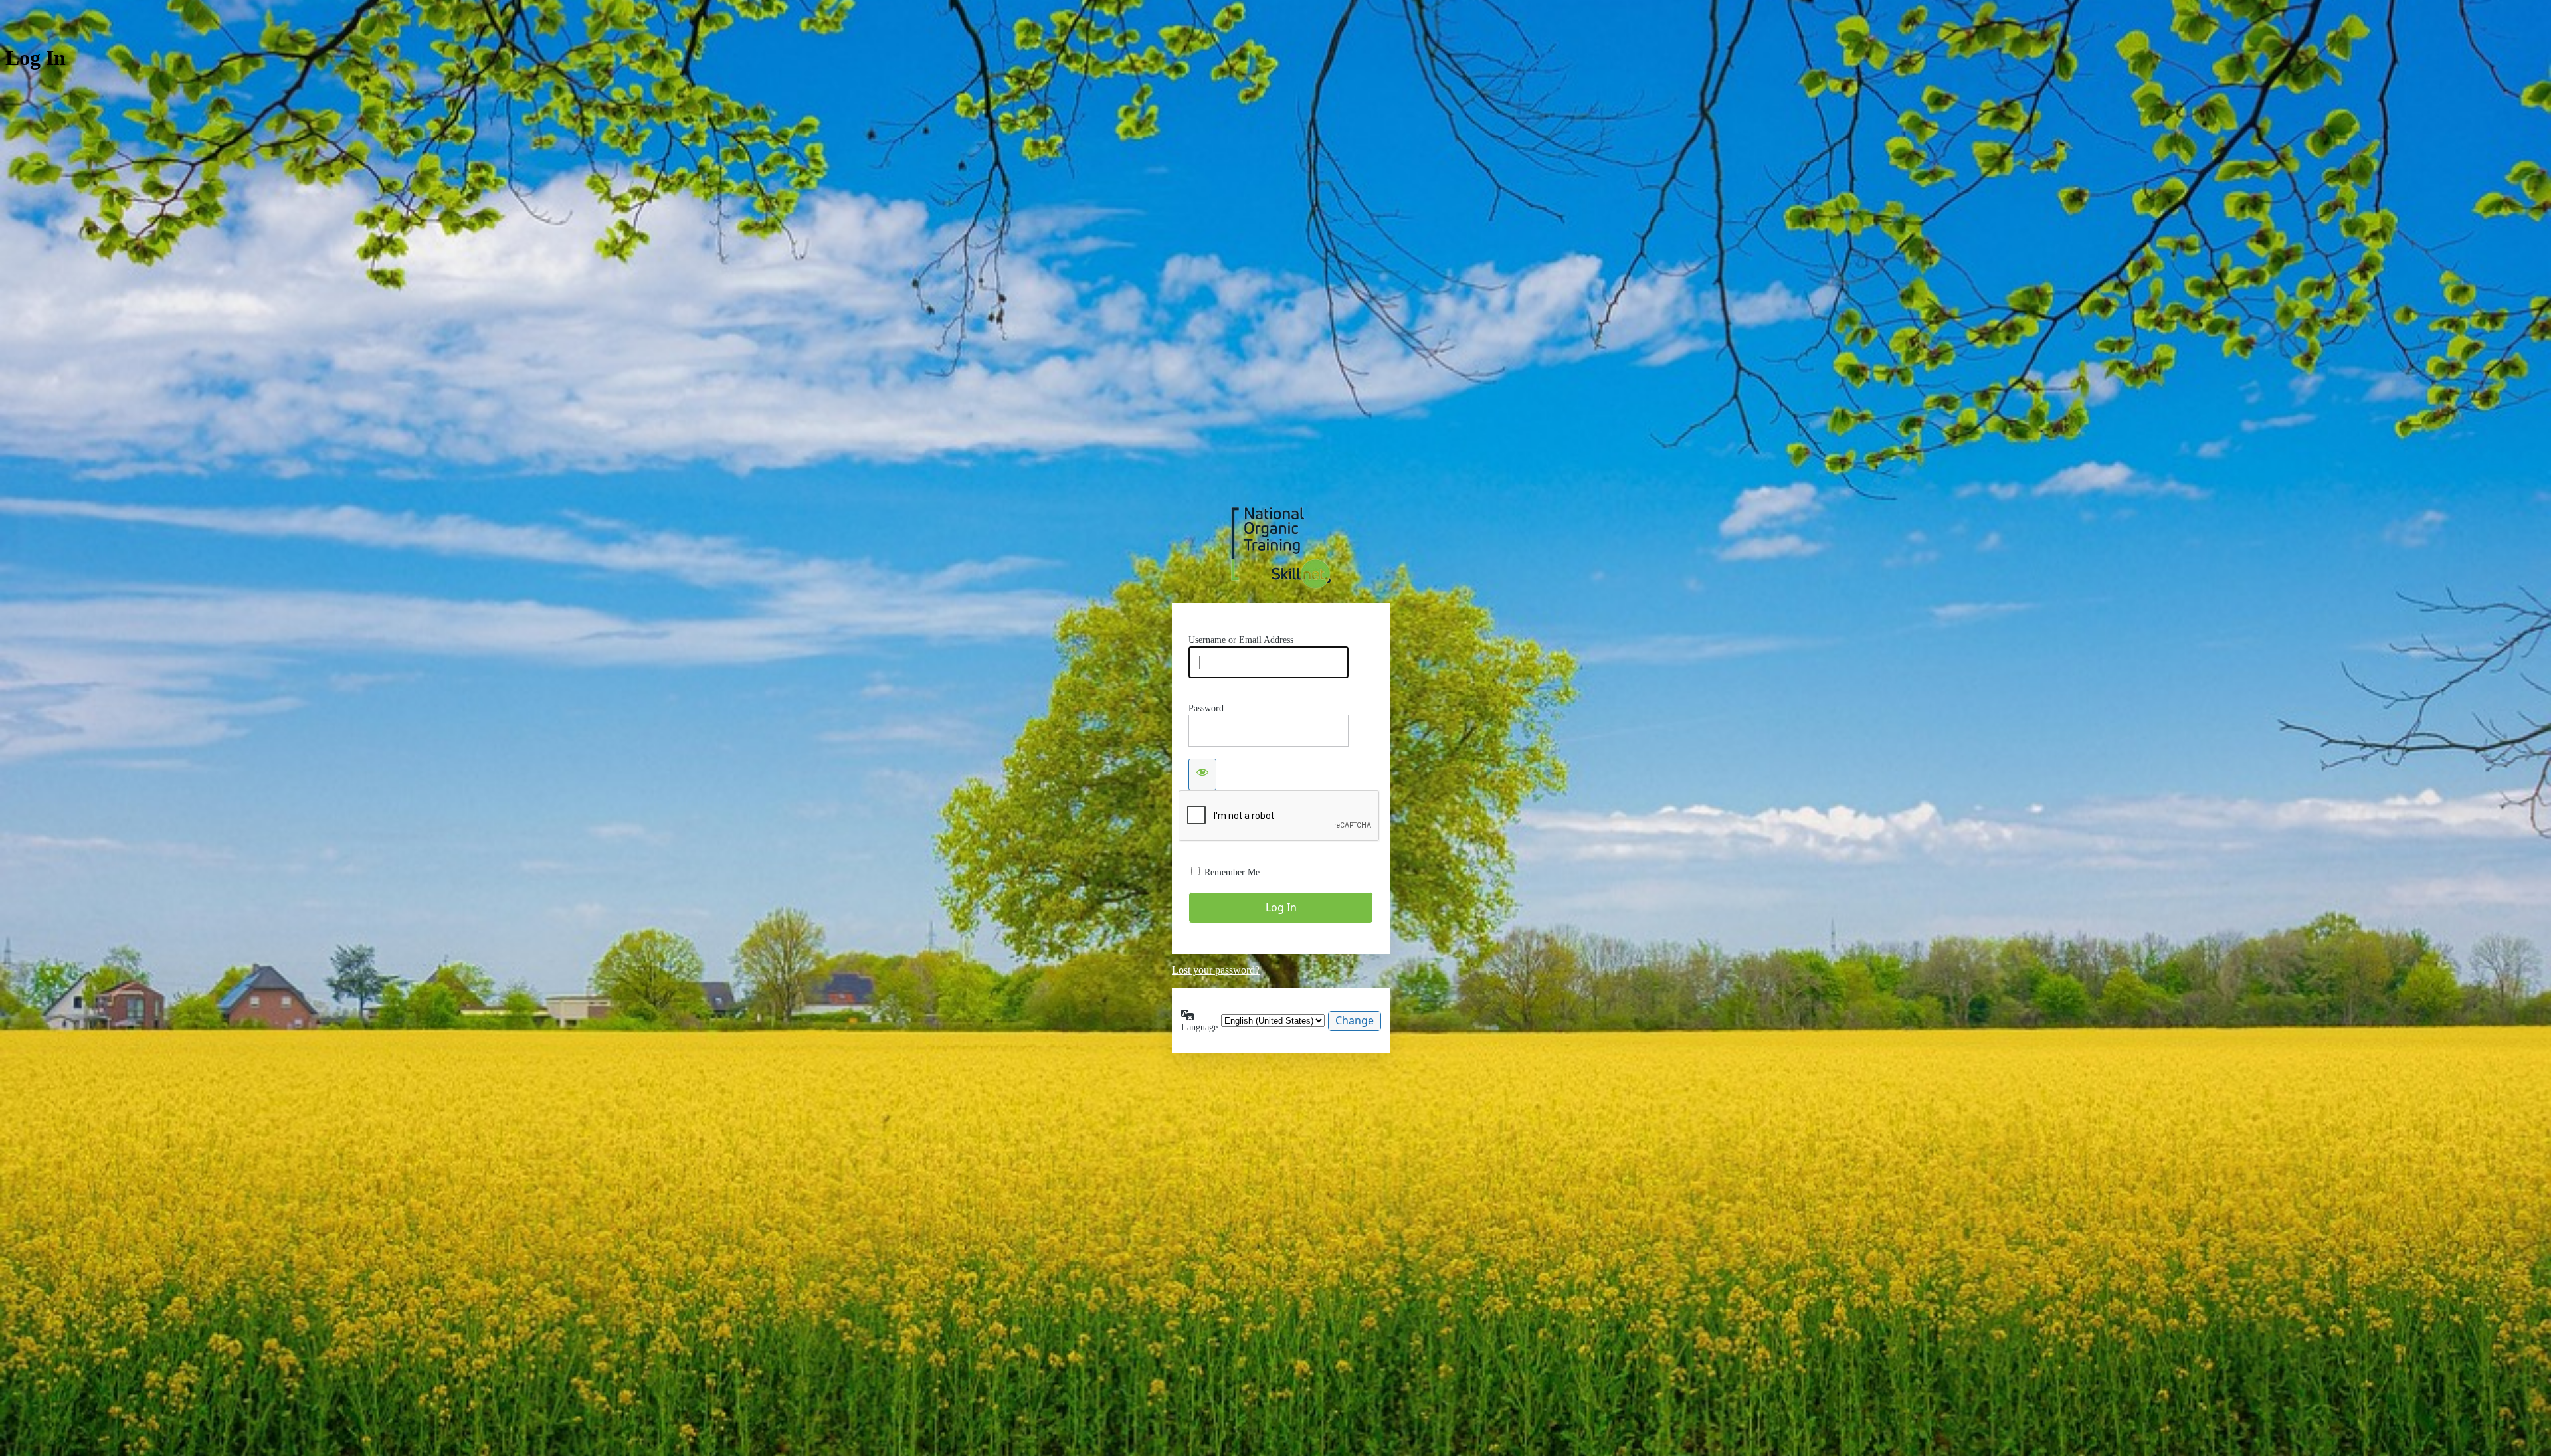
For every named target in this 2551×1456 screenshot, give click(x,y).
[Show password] (1202, 774)
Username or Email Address (1241, 640)
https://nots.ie (1281, 548)
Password (1206, 708)
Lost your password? (1216, 970)
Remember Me (1232, 872)
